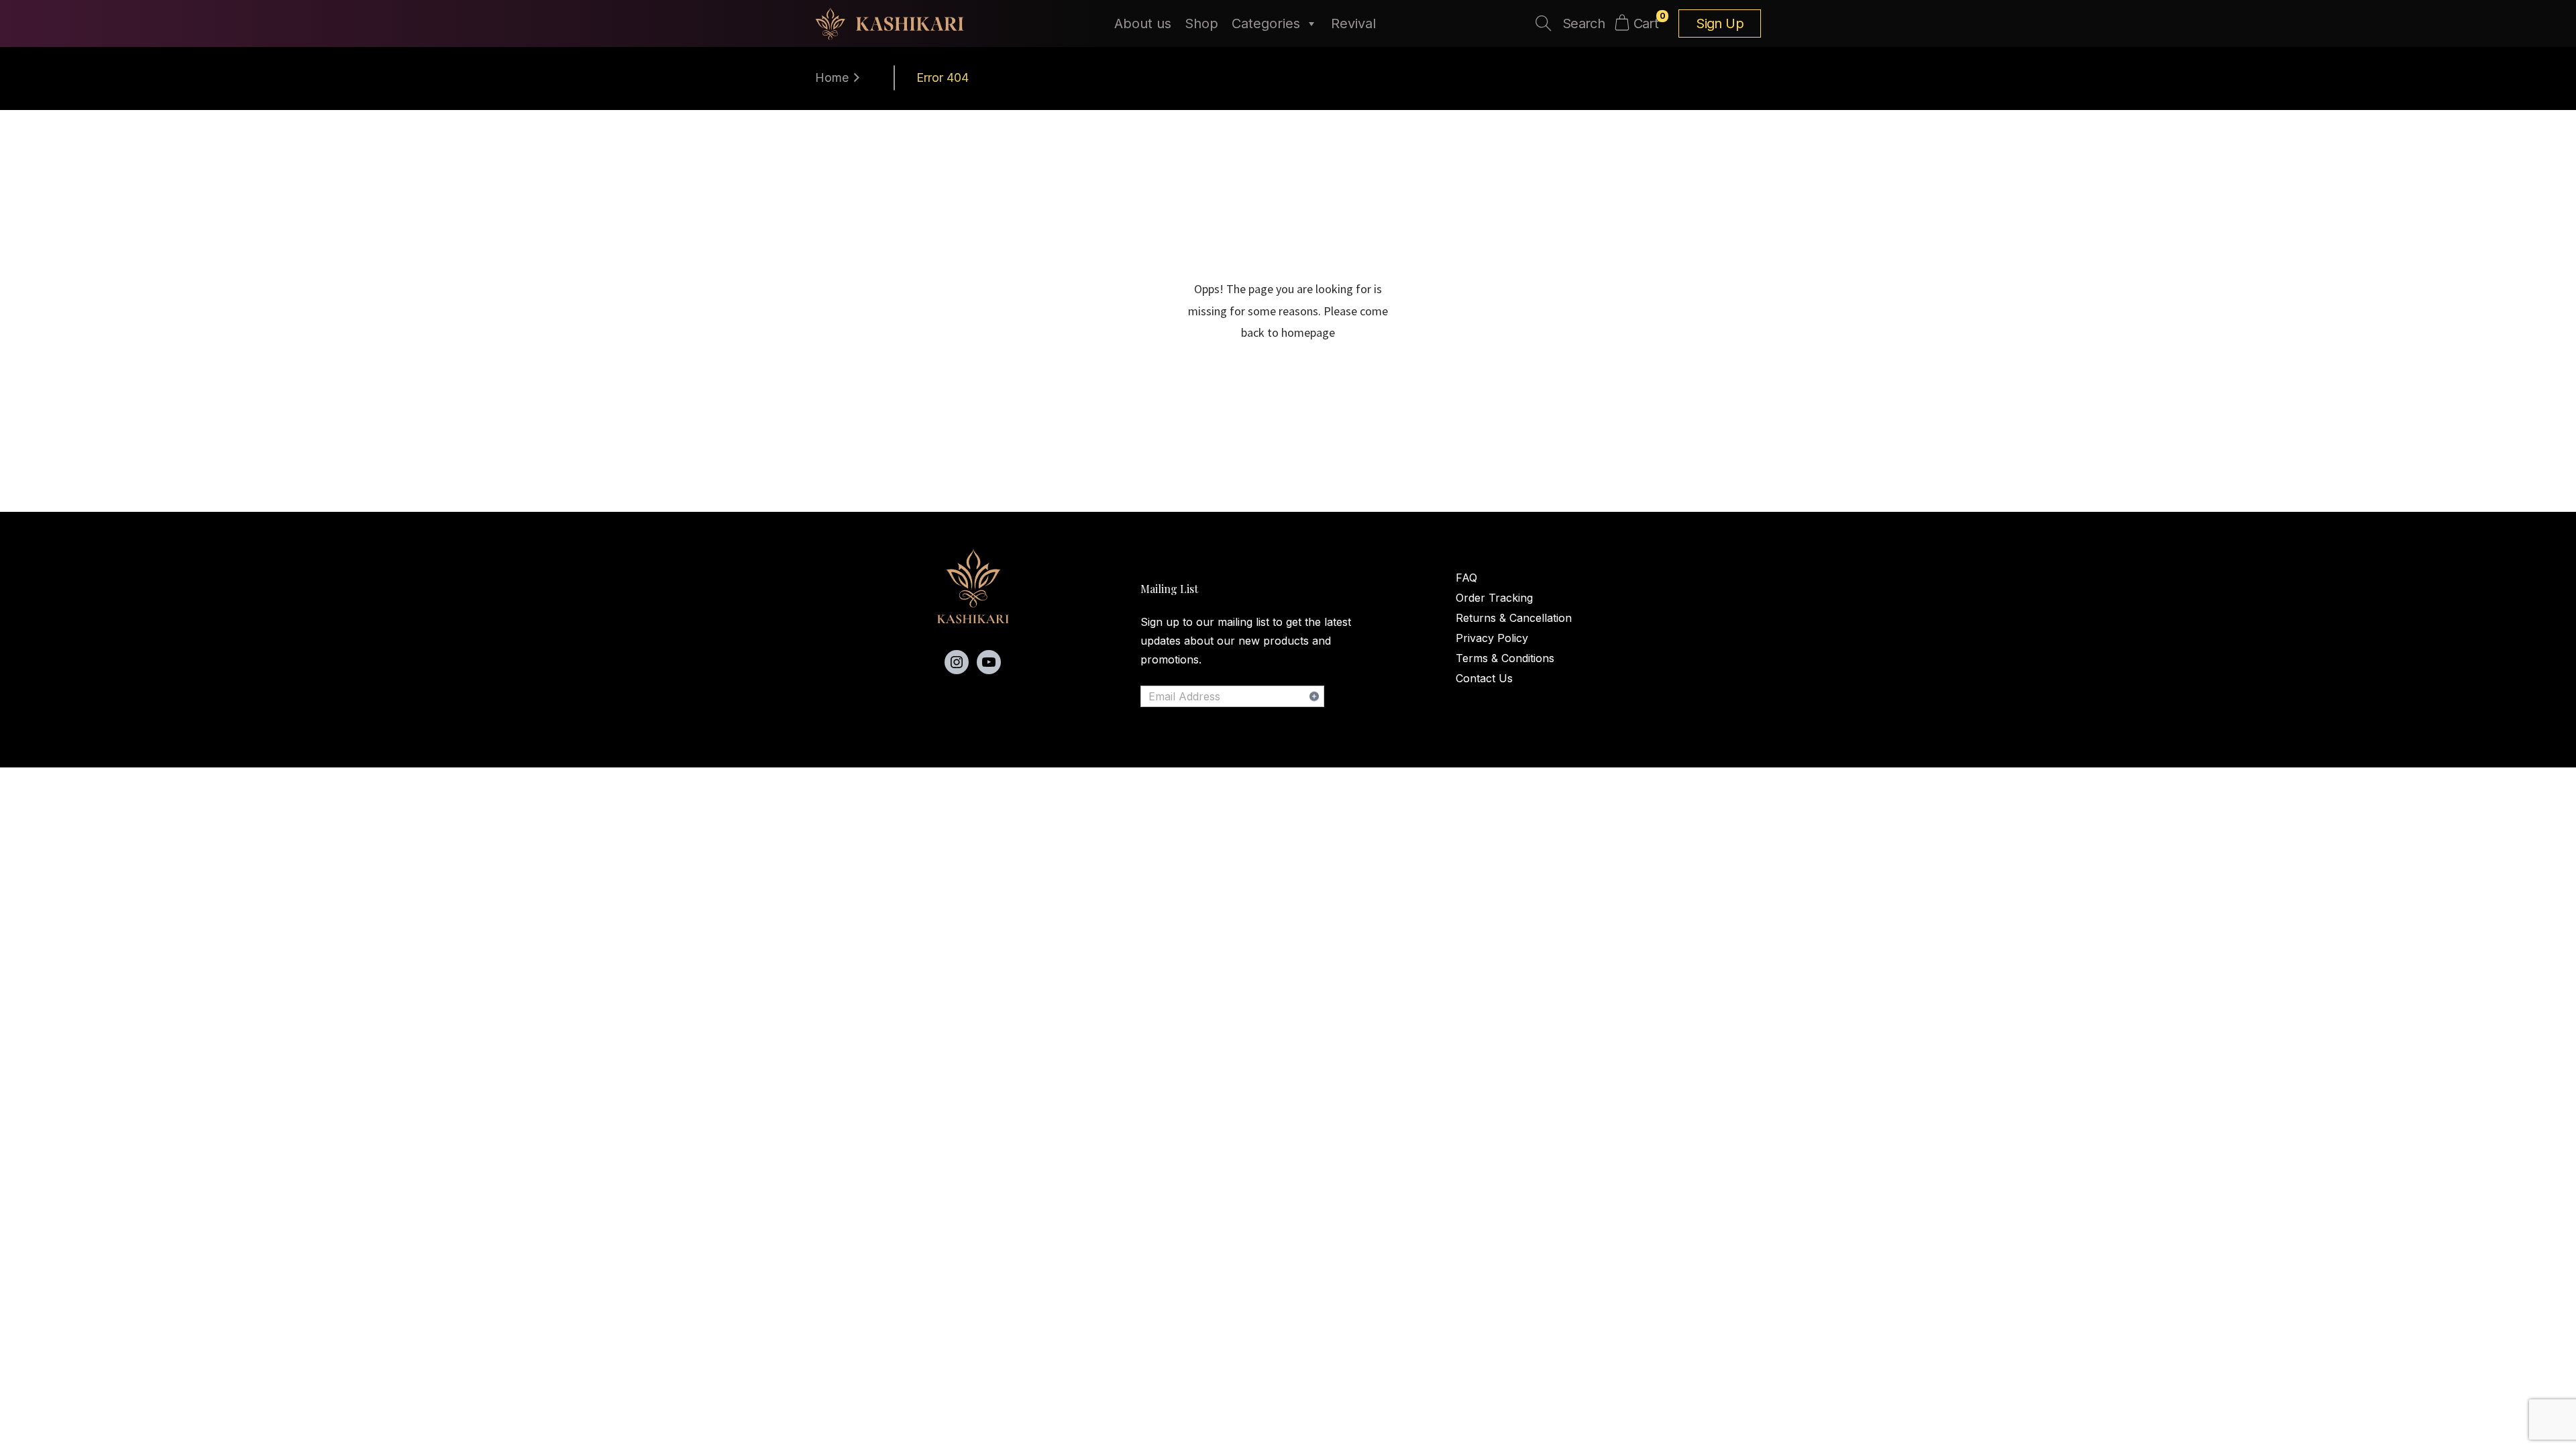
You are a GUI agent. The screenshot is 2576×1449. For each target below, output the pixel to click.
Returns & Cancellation (1514, 618)
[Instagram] (957, 662)
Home (832, 77)
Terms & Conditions (1505, 658)
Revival (1353, 23)
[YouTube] (989, 662)
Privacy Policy (1492, 638)
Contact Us (1484, 678)
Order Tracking (1494, 598)
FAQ (1466, 578)
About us (1143, 23)
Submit (1314, 696)
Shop (1201, 23)
